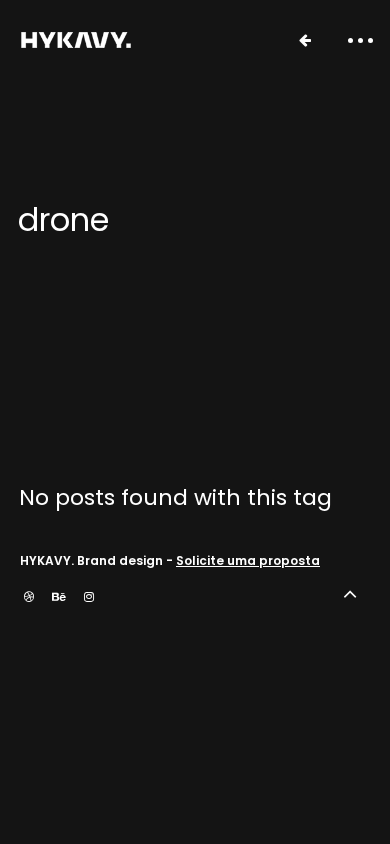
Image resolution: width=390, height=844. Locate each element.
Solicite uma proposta (248, 560)
